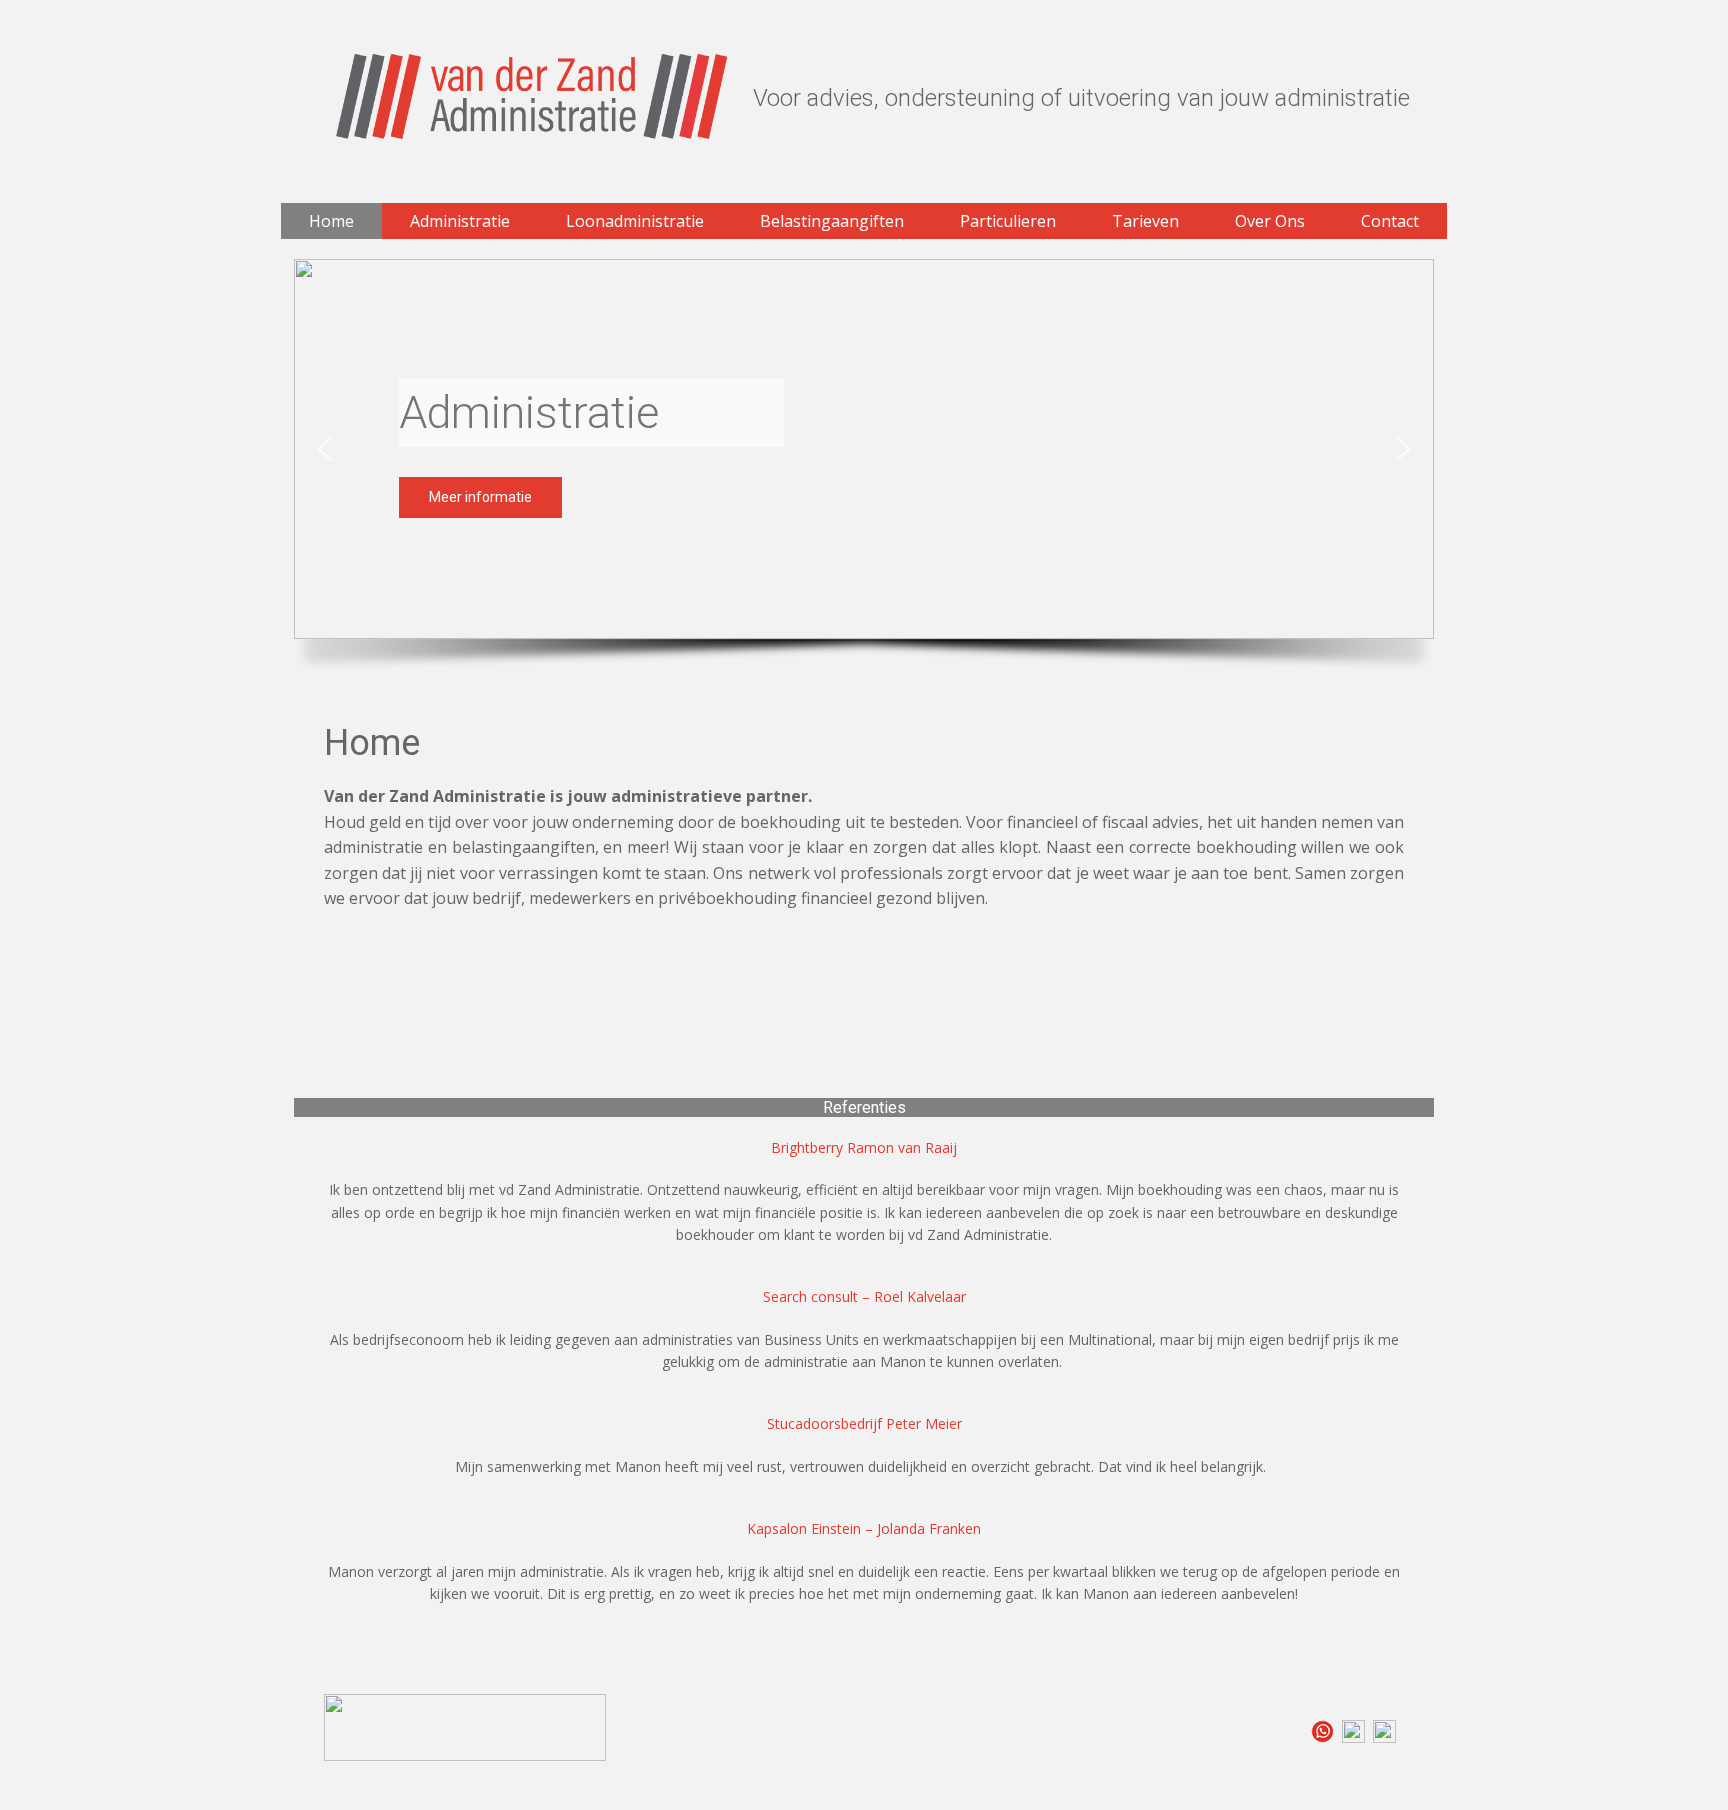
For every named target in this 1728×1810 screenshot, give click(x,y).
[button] (325, 449)
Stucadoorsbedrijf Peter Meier (864, 1423)
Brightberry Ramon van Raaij (864, 1147)
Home (372, 743)
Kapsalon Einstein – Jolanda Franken (864, 1528)
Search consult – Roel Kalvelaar (864, 1296)
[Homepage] (532, 97)
